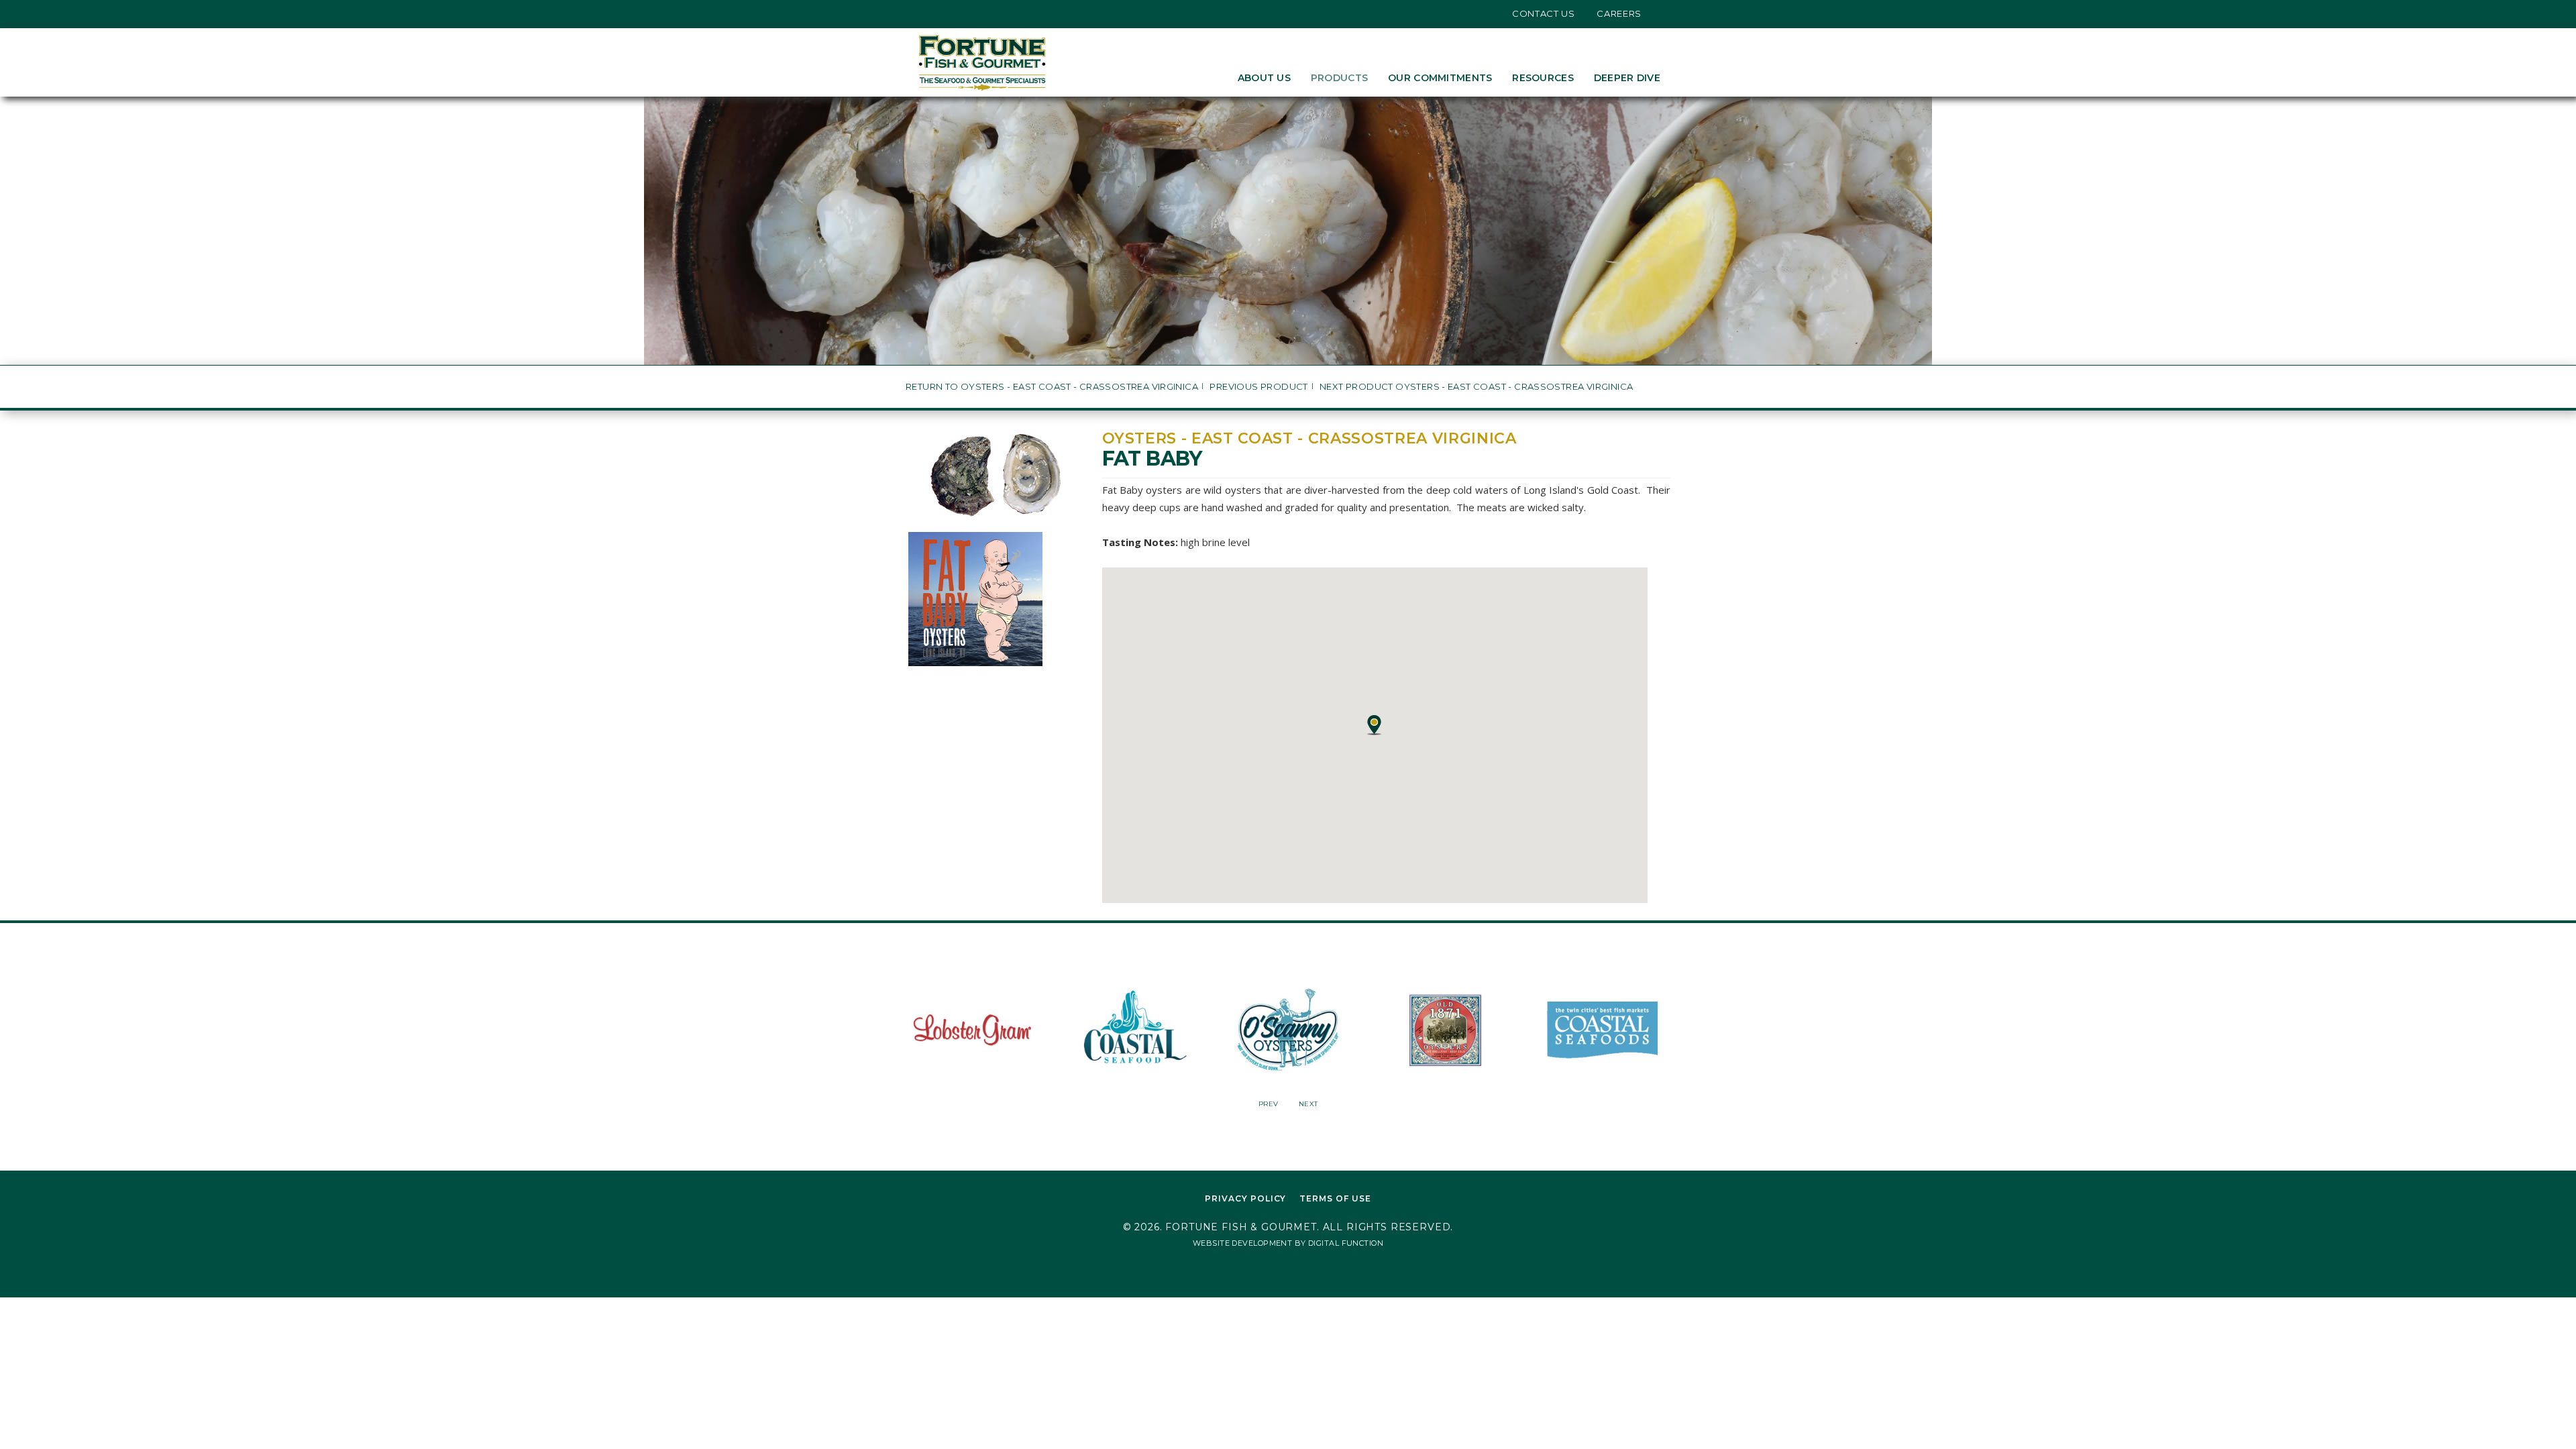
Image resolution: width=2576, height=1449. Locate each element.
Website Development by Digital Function (1288, 1243)
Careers (1619, 13)
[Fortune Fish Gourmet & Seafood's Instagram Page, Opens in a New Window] (942, 13)
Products (1339, 78)
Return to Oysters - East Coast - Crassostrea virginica (1052, 387)
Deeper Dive (1627, 78)
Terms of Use (1335, 1198)
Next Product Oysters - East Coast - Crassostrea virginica (1476, 387)
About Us (1264, 78)
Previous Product (1258, 387)
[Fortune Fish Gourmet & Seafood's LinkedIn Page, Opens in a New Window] (962, 13)
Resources (1543, 78)
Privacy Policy (1245, 1198)
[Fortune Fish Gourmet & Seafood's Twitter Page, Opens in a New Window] (921, 13)
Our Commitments (1440, 78)
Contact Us (1544, 13)
